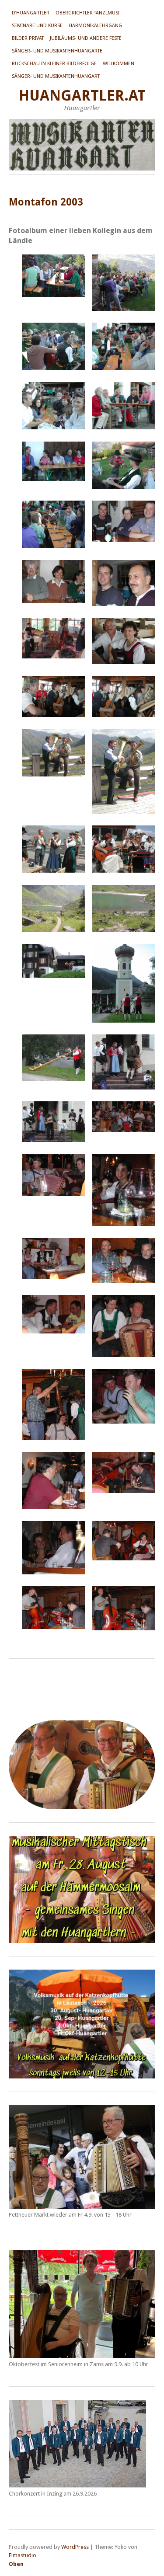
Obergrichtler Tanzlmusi (87, 13)
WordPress (75, 2547)
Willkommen (119, 64)
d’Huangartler (31, 13)
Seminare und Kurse (37, 26)
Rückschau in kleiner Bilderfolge (54, 64)
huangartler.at (82, 96)
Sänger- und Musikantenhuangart (56, 76)
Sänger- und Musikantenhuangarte (57, 51)
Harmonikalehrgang (95, 26)
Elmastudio (23, 2555)
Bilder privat (28, 38)
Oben (16, 2564)
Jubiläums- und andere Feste (86, 38)
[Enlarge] (144, 1847)
